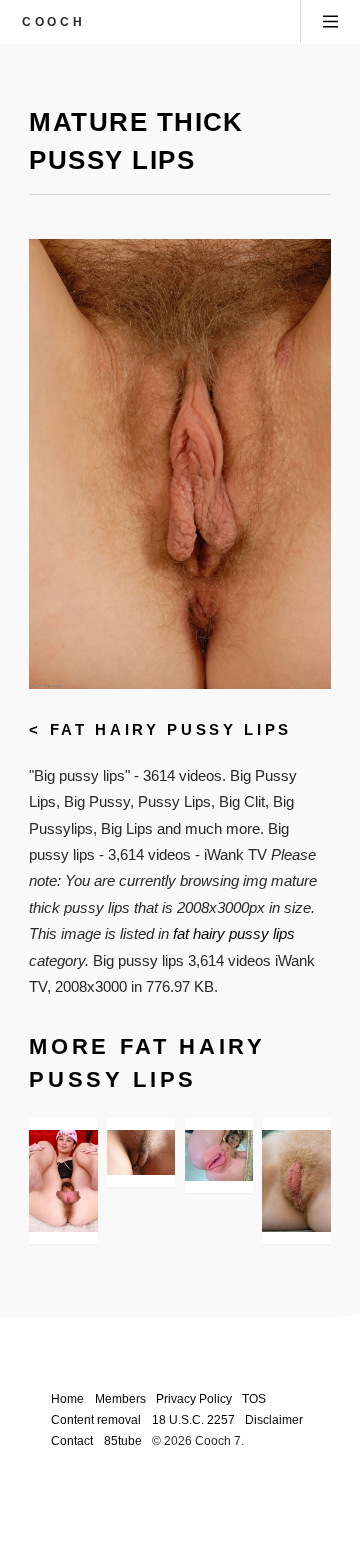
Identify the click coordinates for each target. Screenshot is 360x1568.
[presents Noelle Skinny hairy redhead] (296, 1181)
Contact (72, 1440)
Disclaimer (274, 1419)
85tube (123, 1440)
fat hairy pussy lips (171, 730)
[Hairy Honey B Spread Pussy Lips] (63, 1181)
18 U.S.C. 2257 (193, 1419)
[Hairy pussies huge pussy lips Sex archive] (219, 1156)
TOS (254, 1398)
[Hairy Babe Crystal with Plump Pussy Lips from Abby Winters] (141, 1152)
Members (120, 1398)
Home (67, 1398)
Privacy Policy (194, 1398)
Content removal (96, 1419)
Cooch (53, 21)
